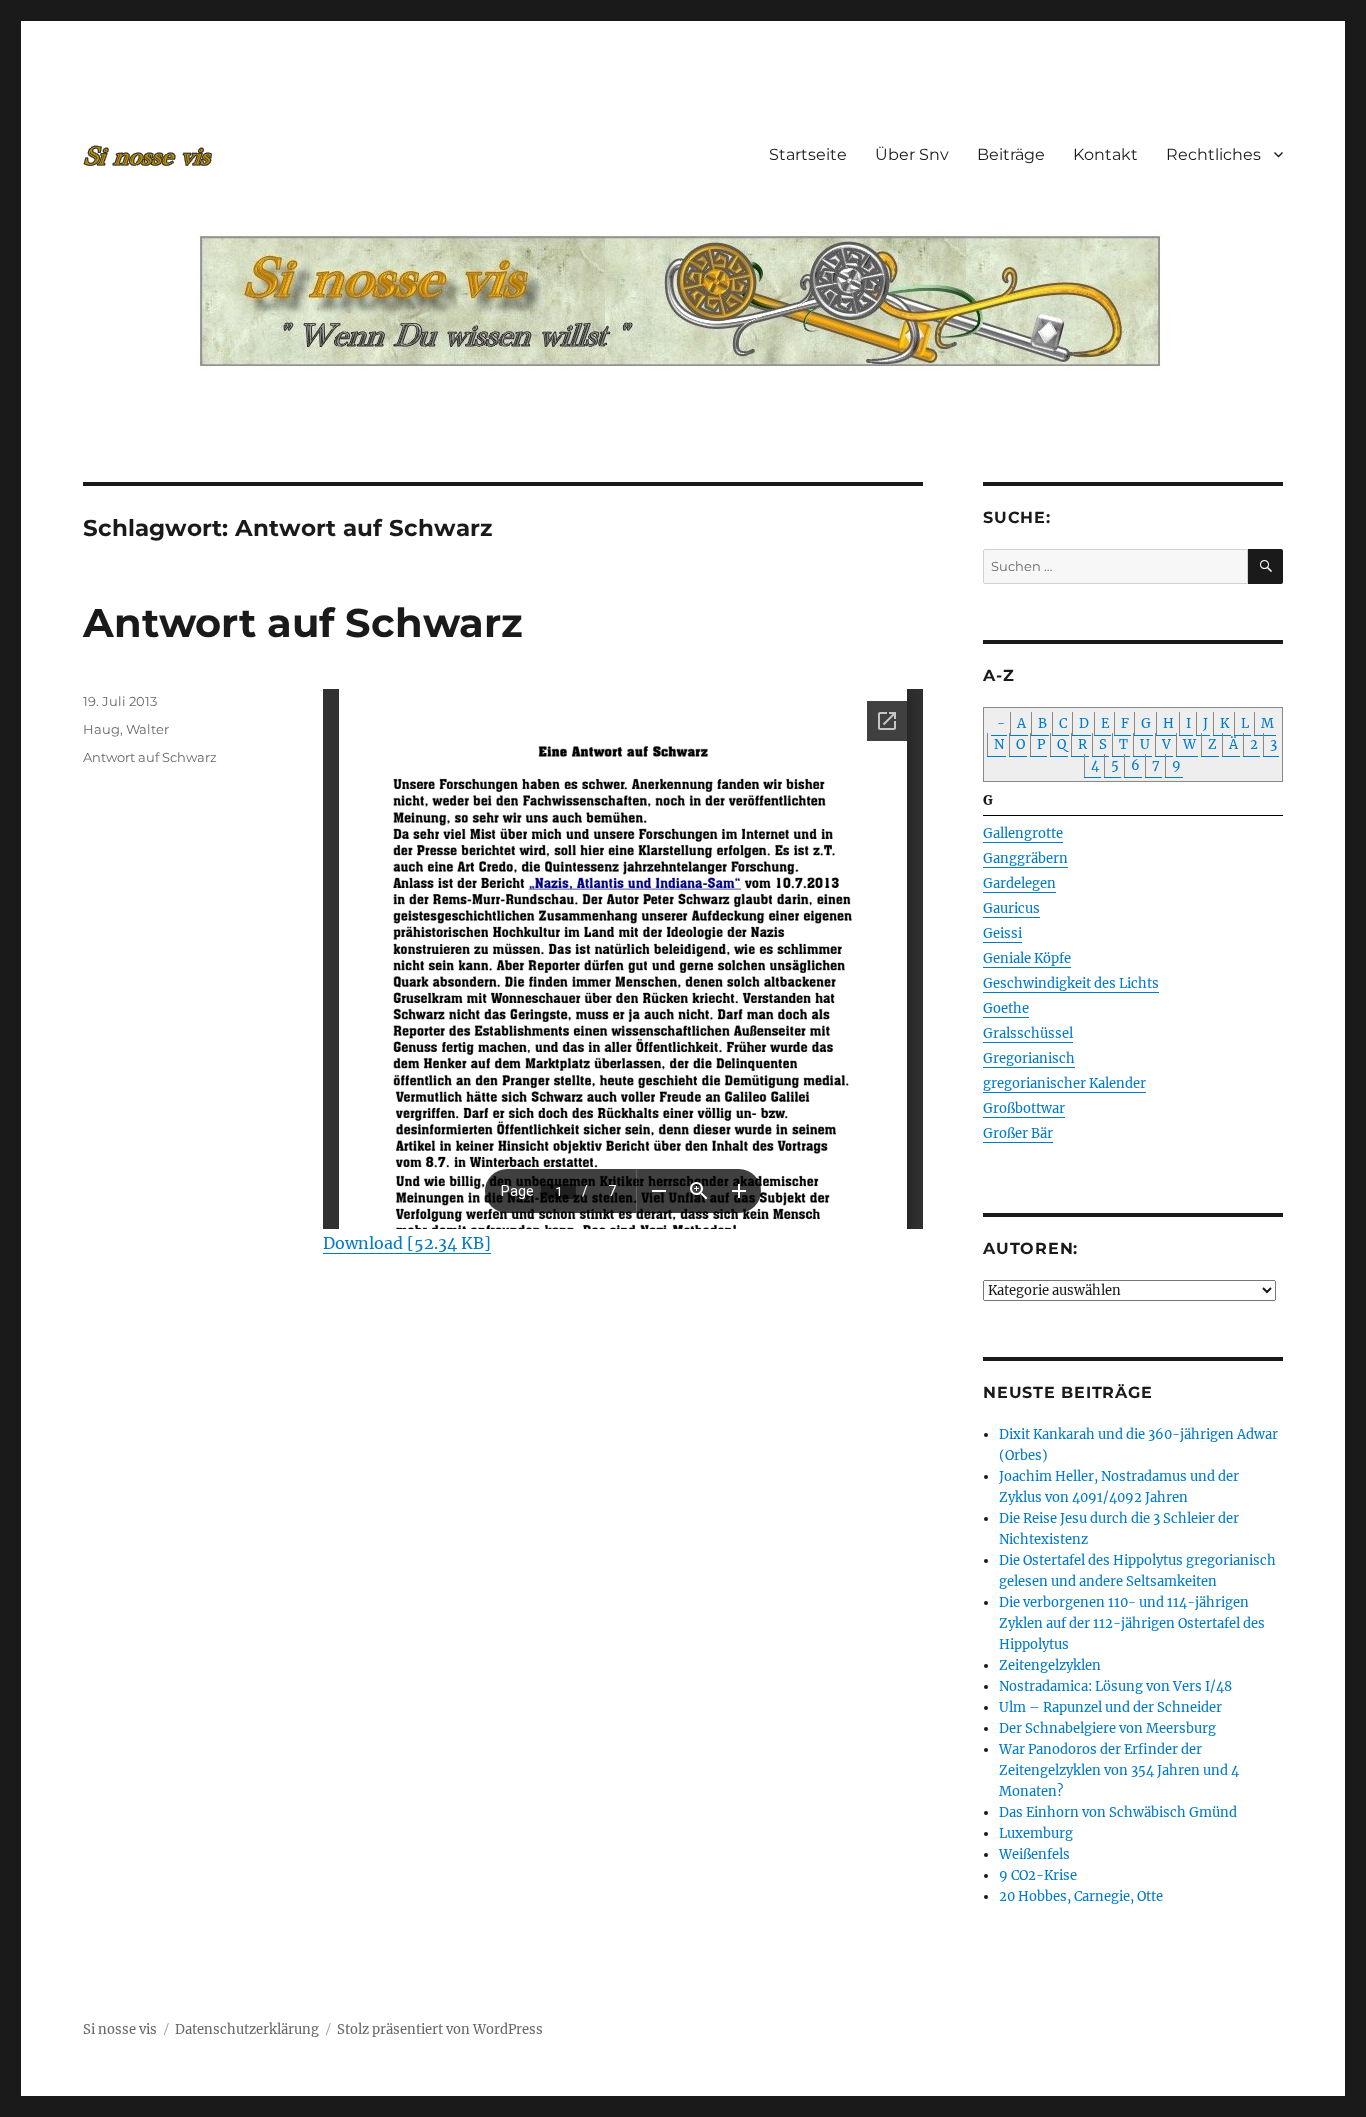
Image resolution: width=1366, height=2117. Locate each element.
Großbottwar (1024, 1108)
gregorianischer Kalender (1064, 1083)
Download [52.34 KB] (407, 1243)
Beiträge (1011, 154)
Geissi (1002, 933)
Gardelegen (1019, 883)
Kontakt (1105, 154)
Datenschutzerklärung (247, 2029)
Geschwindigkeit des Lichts (1071, 983)
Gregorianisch (1029, 1058)
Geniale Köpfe (1027, 958)
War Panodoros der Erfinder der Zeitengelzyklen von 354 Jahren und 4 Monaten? (1119, 1770)
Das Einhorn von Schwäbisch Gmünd (1118, 1812)
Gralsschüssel (1028, 1033)
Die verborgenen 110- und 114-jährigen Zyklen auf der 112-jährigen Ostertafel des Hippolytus (1132, 1623)
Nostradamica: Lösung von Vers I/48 (1115, 1686)
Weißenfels (1034, 1854)
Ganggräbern (1025, 858)
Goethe (1006, 1008)
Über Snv (912, 154)
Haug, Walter (126, 729)
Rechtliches (1213, 154)
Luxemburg (1036, 1833)
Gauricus (1011, 908)
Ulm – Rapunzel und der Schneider (1110, 1707)
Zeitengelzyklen (1050, 1665)
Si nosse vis (120, 2029)
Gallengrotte (1023, 833)
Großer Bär (1018, 1133)
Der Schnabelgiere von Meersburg (1107, 1728)
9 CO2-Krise (1038, 1875)
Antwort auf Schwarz (303, 622)
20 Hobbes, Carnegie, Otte (1081, 1896)
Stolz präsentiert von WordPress (440, 2029)
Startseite (808, 154)
